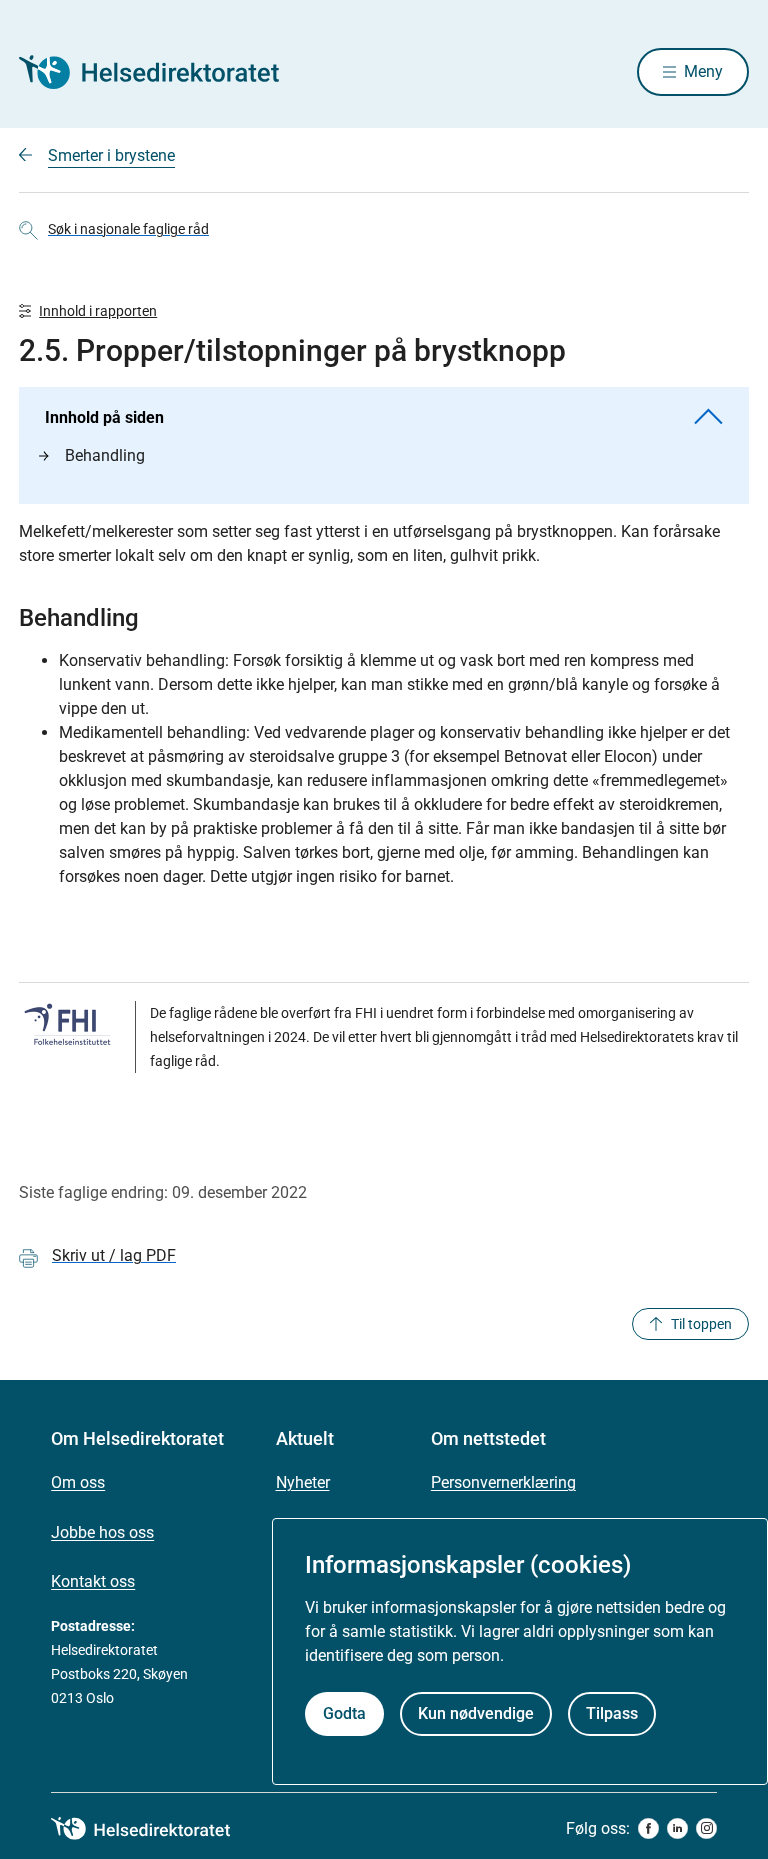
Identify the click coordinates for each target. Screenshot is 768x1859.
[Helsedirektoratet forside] (163, 72)
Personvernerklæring (503, 1482)
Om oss (78, 1482)
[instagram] (706, 1828)
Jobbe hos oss (102, 1532)
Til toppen (701, 1324)
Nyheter (303, 1482)
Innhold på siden (104, 417)
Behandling (105, 455)
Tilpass (612, 1713)
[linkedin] (677, 1828)
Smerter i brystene (111, 155)
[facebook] (648, 1828)
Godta (344, 1713)
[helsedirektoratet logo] (155, 1829)
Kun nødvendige (476, 1713)
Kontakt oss (93, 1581)
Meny (703, 71)
